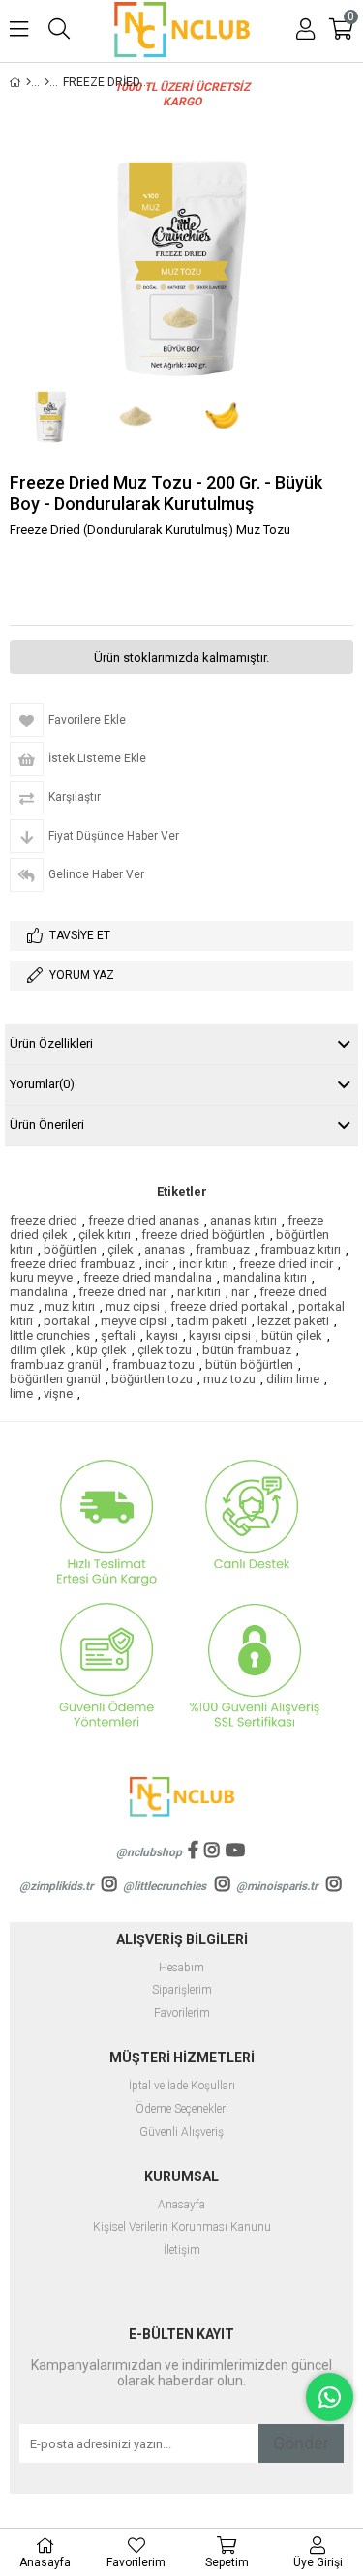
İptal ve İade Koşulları (182, 2086)
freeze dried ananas (144, 1220)
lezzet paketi (293, 1321)
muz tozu (229, 1379)
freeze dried (44, 1220)
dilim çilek (38, 1350)
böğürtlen (70, 1249)
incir (157, 1264)
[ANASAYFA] (29, 82)
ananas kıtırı (243, 1220)
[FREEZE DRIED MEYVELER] (47, 82)
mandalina (39, 1292)
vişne (58, 1393)
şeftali (118, 1335)
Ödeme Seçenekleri (182, 2109)
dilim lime (293, 1379)
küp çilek (102, 1350)
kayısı (162, 1335)
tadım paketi (212, 1321)
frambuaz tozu (153, 1364)
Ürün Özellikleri (51, 1043)
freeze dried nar (122, 1292)
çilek (121, 1249)
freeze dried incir (286, 1264)
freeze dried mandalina (148, 1277)
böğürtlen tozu (152, 1379)
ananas (165, 1249)
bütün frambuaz (247, 1350)
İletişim (182, 2250)
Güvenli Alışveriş (181, 2132)
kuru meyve (41, 1277)
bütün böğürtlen (249, 1364)
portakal (67, 1321)
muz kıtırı (70, 1306)
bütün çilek (292, 1335)
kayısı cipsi (220, 1335)
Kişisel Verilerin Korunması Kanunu (182, 2227)
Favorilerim (182, 2013)
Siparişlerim (182, 1990)
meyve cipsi (134, 1321)
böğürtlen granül (55, 1379)
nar (240, 1292)
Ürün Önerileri (47, 1125)
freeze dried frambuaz (72, 1264)
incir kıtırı (204, 1264)
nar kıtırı (199, 1292)
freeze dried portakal (229, 1306)
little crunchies (50, 1335)
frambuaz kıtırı (301, 1249)
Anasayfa (181, 2205)
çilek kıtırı (105, 1235)
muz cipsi (133, 1306)
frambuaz (223, 1249)
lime (21, 1393)
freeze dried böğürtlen (203, 1235)
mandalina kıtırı (265, 1277)
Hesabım (181, 1968)
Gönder (301, 2443)
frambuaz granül (56, 1364)
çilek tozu (165, 1350)
